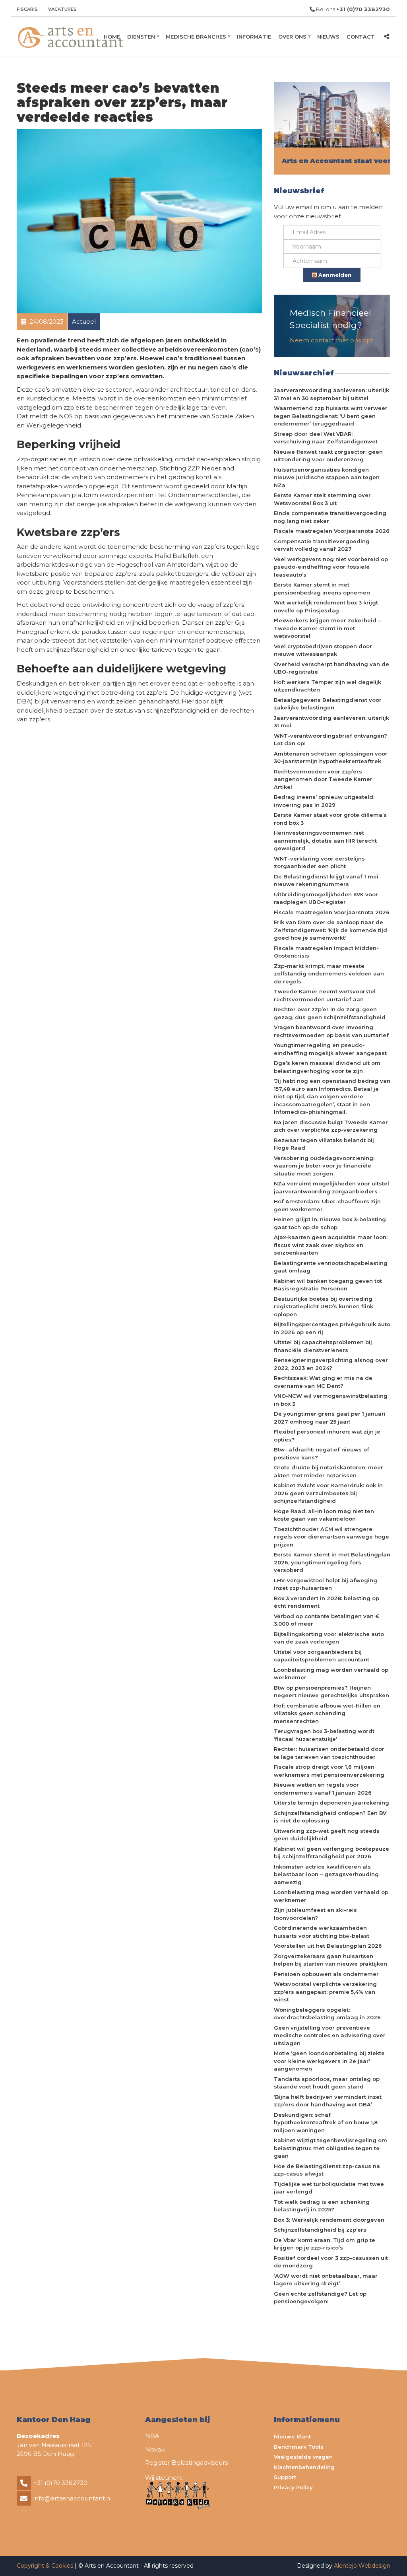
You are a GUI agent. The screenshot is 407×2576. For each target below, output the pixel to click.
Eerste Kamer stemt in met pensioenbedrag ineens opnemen (322, 589)
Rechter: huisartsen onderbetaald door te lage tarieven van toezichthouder (329, 1753)
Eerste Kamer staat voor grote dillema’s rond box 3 (330, 819)
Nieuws (328, 37)
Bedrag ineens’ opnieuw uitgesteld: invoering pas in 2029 (324, 801)
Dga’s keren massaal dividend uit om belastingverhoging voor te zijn (327, 1067)
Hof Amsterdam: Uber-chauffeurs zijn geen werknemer (327, 1205)
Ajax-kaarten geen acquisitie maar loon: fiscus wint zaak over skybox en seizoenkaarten (331, 1245)
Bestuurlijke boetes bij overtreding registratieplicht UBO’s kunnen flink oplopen (324, 1306)
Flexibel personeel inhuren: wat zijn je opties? (327, 1436)
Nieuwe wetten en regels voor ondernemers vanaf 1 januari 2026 (323, 1789)
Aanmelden (334, 275)
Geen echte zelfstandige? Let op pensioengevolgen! (320, 2298)
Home (112, 37)
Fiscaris (27, 9)
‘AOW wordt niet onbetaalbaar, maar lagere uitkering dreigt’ (326, 2280)
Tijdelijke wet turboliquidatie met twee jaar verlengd (329, 2188)
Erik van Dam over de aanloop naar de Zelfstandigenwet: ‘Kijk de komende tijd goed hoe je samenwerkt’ (330, 930)
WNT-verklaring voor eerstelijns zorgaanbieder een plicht (319, 863)
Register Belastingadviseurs (186, 2462)
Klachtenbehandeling (304, 2467)
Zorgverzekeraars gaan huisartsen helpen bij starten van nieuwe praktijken (330, 1960)
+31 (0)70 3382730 (60, 2483)
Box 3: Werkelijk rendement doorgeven (329, 2220)
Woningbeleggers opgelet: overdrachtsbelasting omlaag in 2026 (327, 2014)
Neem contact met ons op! (331, 340)
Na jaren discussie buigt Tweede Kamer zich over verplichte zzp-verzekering (331, 1126)
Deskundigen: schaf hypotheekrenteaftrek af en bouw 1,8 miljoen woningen (326, 2122)
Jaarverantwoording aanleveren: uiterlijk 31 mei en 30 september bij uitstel (331, 394)
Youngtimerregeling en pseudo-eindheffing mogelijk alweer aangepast (330, 1049)
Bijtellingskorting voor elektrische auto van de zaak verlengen (329, 1638)
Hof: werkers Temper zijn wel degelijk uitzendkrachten (328, 686)
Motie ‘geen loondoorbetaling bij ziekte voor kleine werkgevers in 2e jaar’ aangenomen (329, 2061)
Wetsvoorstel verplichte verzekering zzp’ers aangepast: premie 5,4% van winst (325, 1992)
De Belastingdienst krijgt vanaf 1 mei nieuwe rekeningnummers (326, 880)
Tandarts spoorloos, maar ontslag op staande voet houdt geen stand (327, 2083)
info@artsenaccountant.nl (73, 2498)
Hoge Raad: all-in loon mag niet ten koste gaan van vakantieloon (324, 1515)
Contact (361, 37)
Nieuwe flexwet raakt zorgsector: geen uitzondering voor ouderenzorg (328, 456)
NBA (152, 2436)
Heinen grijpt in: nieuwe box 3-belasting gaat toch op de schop (330, 1223)
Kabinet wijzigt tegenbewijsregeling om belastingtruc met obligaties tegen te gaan (330, 2148)
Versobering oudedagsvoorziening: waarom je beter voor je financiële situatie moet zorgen (324, 1166)
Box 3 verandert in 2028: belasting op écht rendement (327, 1602)
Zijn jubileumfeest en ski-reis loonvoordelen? (315, 1914)
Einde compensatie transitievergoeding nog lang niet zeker (330, 517)
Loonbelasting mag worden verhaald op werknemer (331, 1674)
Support (285, 2477)
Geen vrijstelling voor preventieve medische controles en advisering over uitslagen (330, 2035)
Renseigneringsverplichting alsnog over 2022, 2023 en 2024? (331, 1364)
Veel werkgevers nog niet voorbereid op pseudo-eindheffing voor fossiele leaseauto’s (331, 567)
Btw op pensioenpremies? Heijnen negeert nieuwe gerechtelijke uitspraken (331, 1692)
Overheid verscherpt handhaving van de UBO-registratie (331, 668)
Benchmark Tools (299, 2447)
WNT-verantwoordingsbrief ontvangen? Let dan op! (330, 740)
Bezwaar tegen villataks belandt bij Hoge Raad (324, 1144)
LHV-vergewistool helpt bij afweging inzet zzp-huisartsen (326, 1584)
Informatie (254, 37)
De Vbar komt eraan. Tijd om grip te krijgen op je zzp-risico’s (325, 2244)
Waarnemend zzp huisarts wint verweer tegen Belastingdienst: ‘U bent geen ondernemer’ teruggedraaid (331, 416)
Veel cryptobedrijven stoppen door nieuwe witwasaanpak (323, 650)
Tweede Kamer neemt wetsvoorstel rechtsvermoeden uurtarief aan (325, 995)
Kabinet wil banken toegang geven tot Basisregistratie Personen (328, 1285)
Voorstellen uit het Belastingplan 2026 (328, 1946)
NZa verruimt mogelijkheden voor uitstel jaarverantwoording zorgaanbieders (331, 1187)
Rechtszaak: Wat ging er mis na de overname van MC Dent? (323, 1382)
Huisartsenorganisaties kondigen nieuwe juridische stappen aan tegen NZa (327, 477)
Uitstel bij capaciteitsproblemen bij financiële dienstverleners (323, 1346)
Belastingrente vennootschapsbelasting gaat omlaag (331, 1267)
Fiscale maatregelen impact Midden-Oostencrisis (326, 952)
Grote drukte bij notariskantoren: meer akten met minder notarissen (329, 1471)
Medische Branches (196, 37)
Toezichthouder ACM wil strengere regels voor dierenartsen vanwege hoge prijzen (331, 1537)
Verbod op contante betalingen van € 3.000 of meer (327, 1620)
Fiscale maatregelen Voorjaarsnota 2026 (332, 531)
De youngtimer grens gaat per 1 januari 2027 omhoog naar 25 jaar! (330, 1418)
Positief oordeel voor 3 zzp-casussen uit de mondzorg (331, 2262)
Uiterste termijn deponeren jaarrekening (331, 1803)
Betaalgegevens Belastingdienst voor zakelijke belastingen (328, 704)
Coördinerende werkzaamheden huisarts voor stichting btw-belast (322, 1932)
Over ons (292, 37)
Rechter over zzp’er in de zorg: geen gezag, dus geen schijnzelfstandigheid (330, 1013)
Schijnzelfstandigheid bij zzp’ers (320, 2230)
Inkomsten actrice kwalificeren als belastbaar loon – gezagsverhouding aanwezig (326, 1874)
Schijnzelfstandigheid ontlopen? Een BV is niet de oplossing (330, 1817)
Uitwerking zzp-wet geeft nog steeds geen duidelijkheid (327, 1835)
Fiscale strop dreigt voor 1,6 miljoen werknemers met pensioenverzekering (329, 1771)
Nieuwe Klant (292, 2436)
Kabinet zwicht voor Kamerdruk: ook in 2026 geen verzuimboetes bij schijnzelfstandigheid (328, 1493)
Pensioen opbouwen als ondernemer (326, 1974)
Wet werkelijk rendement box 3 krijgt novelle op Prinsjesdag (326, 606)
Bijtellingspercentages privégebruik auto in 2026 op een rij (332, 1328)
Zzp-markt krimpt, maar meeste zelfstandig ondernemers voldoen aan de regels (329, 974)
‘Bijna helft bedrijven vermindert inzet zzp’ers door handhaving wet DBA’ (328, 2101)
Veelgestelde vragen (303, 2457)
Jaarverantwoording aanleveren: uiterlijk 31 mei (331, 722)
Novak (155, 2449)
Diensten (141, 37)
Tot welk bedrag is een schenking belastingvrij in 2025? (322, 2206)
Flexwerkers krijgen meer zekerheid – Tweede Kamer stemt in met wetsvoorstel (327, 628)
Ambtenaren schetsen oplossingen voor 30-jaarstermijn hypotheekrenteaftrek (331, 758)
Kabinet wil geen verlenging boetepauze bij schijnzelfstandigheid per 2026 (331, 1853)
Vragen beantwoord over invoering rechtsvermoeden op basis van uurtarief (331, 1031)
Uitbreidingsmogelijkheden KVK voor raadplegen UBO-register (326, 898)
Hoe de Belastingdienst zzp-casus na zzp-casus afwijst (327, 2170)
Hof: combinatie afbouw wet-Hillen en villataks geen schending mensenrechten (327, 1713)
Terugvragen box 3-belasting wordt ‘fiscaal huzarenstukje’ (324, 1735)
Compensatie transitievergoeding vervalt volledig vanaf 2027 (322, 545)
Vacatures (62, 9)
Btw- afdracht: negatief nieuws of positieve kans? (322, 1453)
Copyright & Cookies (46, 2566)
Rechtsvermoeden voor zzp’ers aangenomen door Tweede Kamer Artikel (323, 779)
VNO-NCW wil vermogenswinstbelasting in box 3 (331, 1400)
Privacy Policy (293, 2487)
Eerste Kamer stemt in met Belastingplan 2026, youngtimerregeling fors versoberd (332, 1562)
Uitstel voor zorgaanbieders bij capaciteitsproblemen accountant (322, 1656)
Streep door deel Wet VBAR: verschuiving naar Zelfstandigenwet (326, 438)
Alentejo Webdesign (362, 2566)
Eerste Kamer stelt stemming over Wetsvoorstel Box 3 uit (322, 499)
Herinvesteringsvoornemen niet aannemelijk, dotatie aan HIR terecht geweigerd (325, 840)
